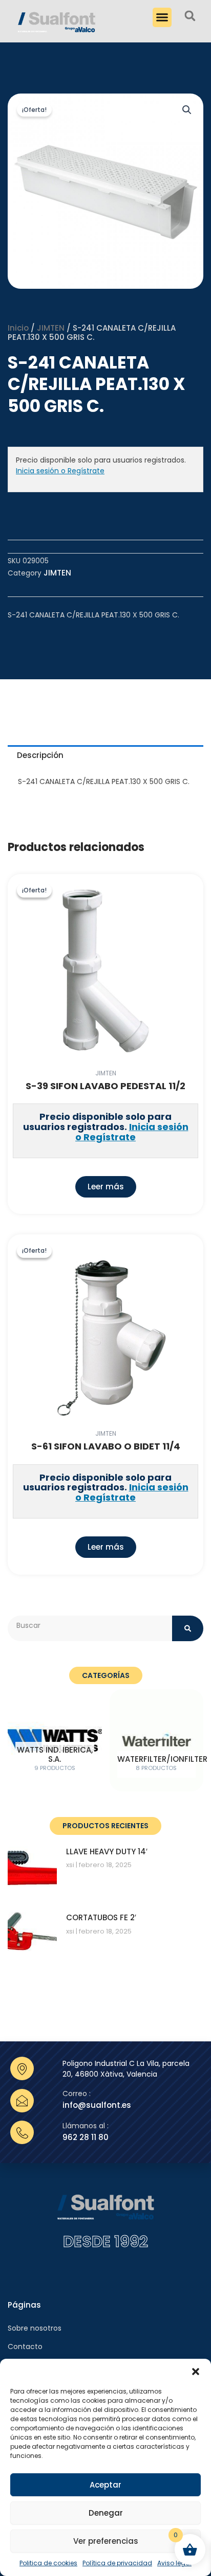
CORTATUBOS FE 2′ (101, 1917)
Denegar (106, 2513)
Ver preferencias (106, 2541)
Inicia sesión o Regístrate (60, 471)
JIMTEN (51, 328)
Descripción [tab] (40, 755)
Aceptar (105, 2485)
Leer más (106, 1187)
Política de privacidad (117, 2563)
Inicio (18, 328)
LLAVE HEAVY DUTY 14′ (107, 1851)
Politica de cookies (48, 2563)
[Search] (188, 1628)
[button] (196, 2372)
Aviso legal (174, 2563)
